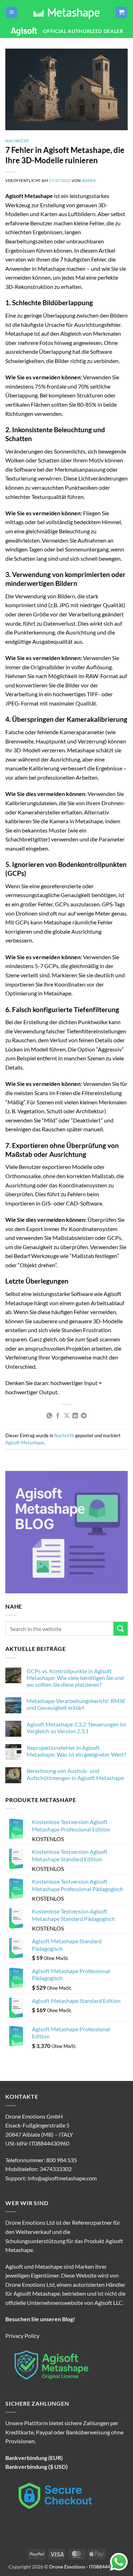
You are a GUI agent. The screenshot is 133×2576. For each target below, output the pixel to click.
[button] (12, 13)
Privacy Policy (22, 2336)
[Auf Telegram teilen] (84, 1416)
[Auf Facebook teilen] (58, 1416)
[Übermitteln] (121, 1629)
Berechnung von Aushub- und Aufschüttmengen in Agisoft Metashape (75, 1774)
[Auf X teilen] (66, 1416)
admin (89, 180)
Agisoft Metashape (25, 1443)
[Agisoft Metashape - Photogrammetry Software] (66, 12)
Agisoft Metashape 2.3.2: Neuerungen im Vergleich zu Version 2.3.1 (76, 1728)
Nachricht (17, 141)
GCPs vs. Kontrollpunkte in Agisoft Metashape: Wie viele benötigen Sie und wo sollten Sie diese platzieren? (75, 1678)
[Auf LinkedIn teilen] (75, 1416)
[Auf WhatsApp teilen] (49, 1416)
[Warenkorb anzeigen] (121, 13)
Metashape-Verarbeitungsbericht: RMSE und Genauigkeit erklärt (76, 1704)
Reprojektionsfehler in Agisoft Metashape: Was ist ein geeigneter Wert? (76, 1751)
